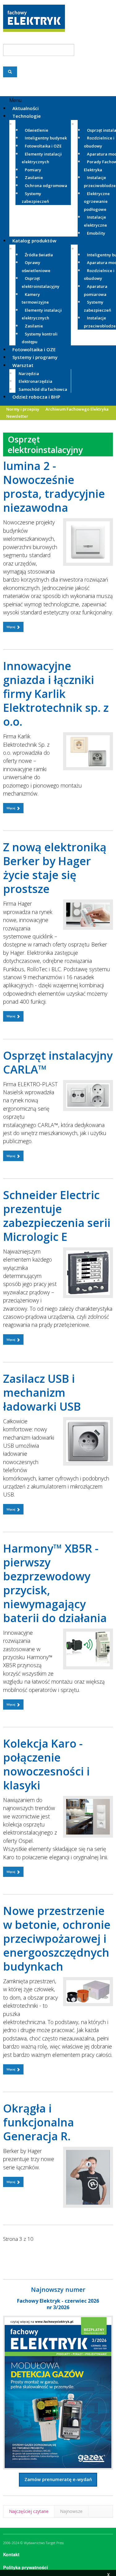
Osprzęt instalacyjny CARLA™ (58, 1062)
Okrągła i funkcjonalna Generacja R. (39, 2122)
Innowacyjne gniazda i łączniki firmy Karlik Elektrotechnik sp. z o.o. (56, 694)
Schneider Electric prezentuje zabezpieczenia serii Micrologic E (57, 1216)
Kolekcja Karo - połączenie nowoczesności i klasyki (46, 1764)
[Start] (8, 2253)
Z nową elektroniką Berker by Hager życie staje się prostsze (55, 868)
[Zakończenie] (19, 2253)
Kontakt (11, 2554)
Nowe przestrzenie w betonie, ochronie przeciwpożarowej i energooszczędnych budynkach (57, 1939)
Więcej (11, 627)
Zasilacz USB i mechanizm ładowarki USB (42, 1393)
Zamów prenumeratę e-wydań (58, 2479)
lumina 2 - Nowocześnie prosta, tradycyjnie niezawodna (54, 487)
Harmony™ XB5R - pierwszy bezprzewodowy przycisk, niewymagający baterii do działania (55, 1583)
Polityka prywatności (26, 2567)
